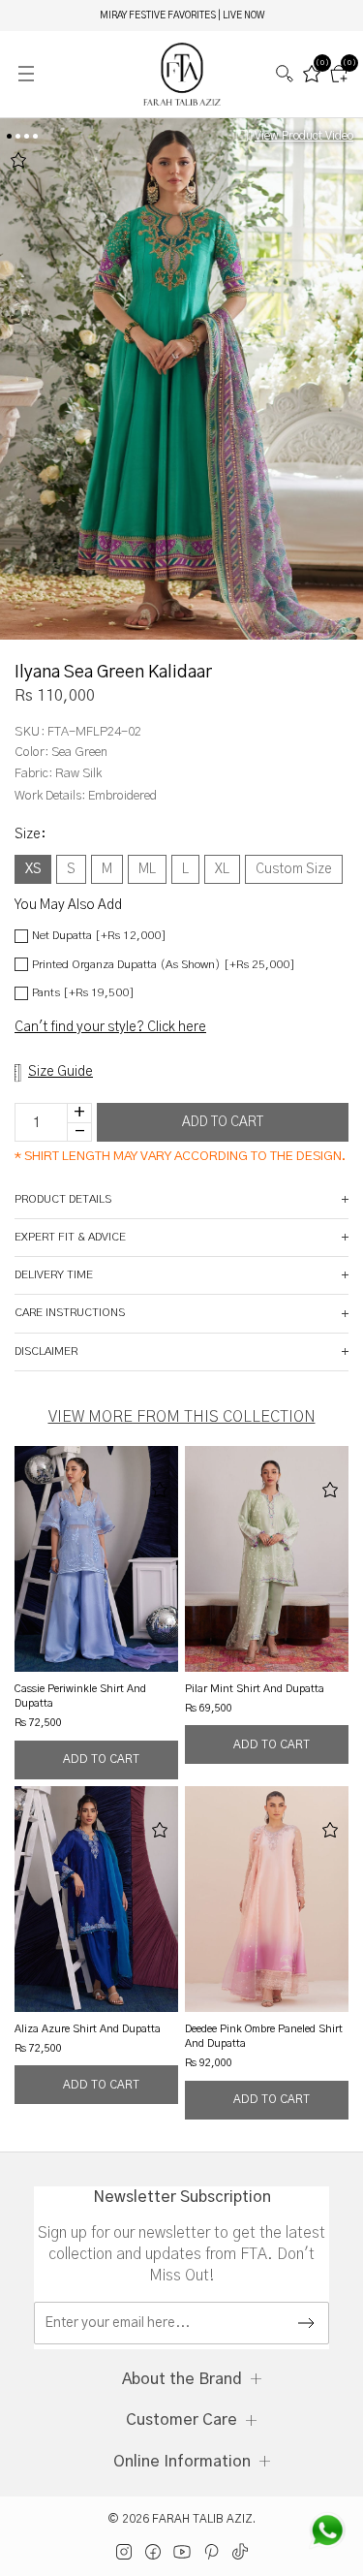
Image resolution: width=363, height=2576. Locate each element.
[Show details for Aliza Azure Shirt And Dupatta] (96, 1899)
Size (30, 834)
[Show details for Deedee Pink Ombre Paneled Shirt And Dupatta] (267, 1899)
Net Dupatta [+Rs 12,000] (99, 935)
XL (222, 869)
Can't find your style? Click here (110, 1027)
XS (33, 869)
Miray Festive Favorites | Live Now (182, 16)
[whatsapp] (327, 2530)
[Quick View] (96, 1760)
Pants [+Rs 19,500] (83, 992)
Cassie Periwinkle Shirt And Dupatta (80, 1696)
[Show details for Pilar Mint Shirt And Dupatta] (267, 1559)
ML (147, 869)
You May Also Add (68, 905)
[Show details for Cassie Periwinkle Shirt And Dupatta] (96, 1559)
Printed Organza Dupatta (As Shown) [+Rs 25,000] (164, 964)
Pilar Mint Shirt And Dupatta (255, 1689)
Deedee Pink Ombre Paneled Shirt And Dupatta (264, 2036)
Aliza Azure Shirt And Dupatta (88, 2029)
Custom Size (294, 869)
